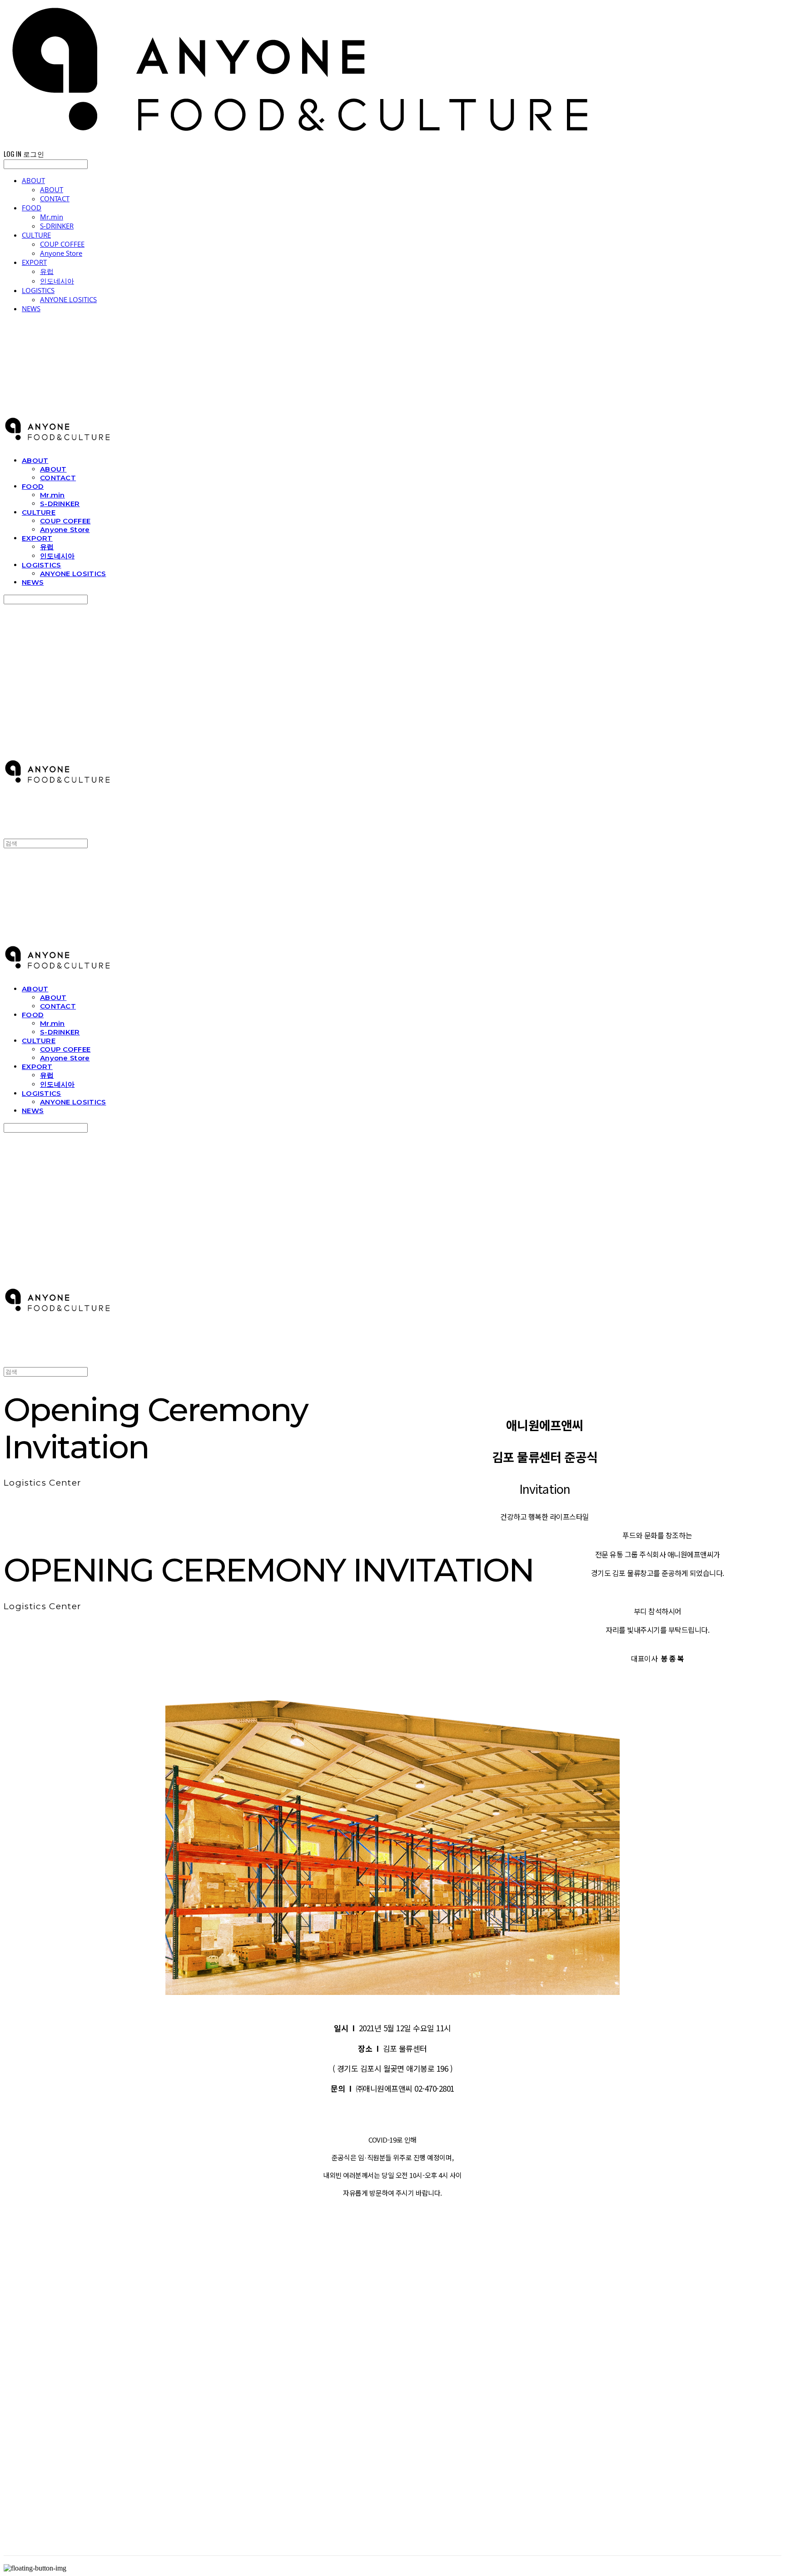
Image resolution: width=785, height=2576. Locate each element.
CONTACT (55, 199)
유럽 (47, 271)
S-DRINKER (57, 226)
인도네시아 (57, 281)
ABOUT (33, 180)
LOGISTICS (38, 290)
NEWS (31, 308)
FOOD (32, 208)
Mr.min (52, 217)
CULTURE (36, 235)
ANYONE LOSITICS (68, 299)
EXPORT (34, 262)
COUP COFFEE (62, 244)
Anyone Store (61, 253)
